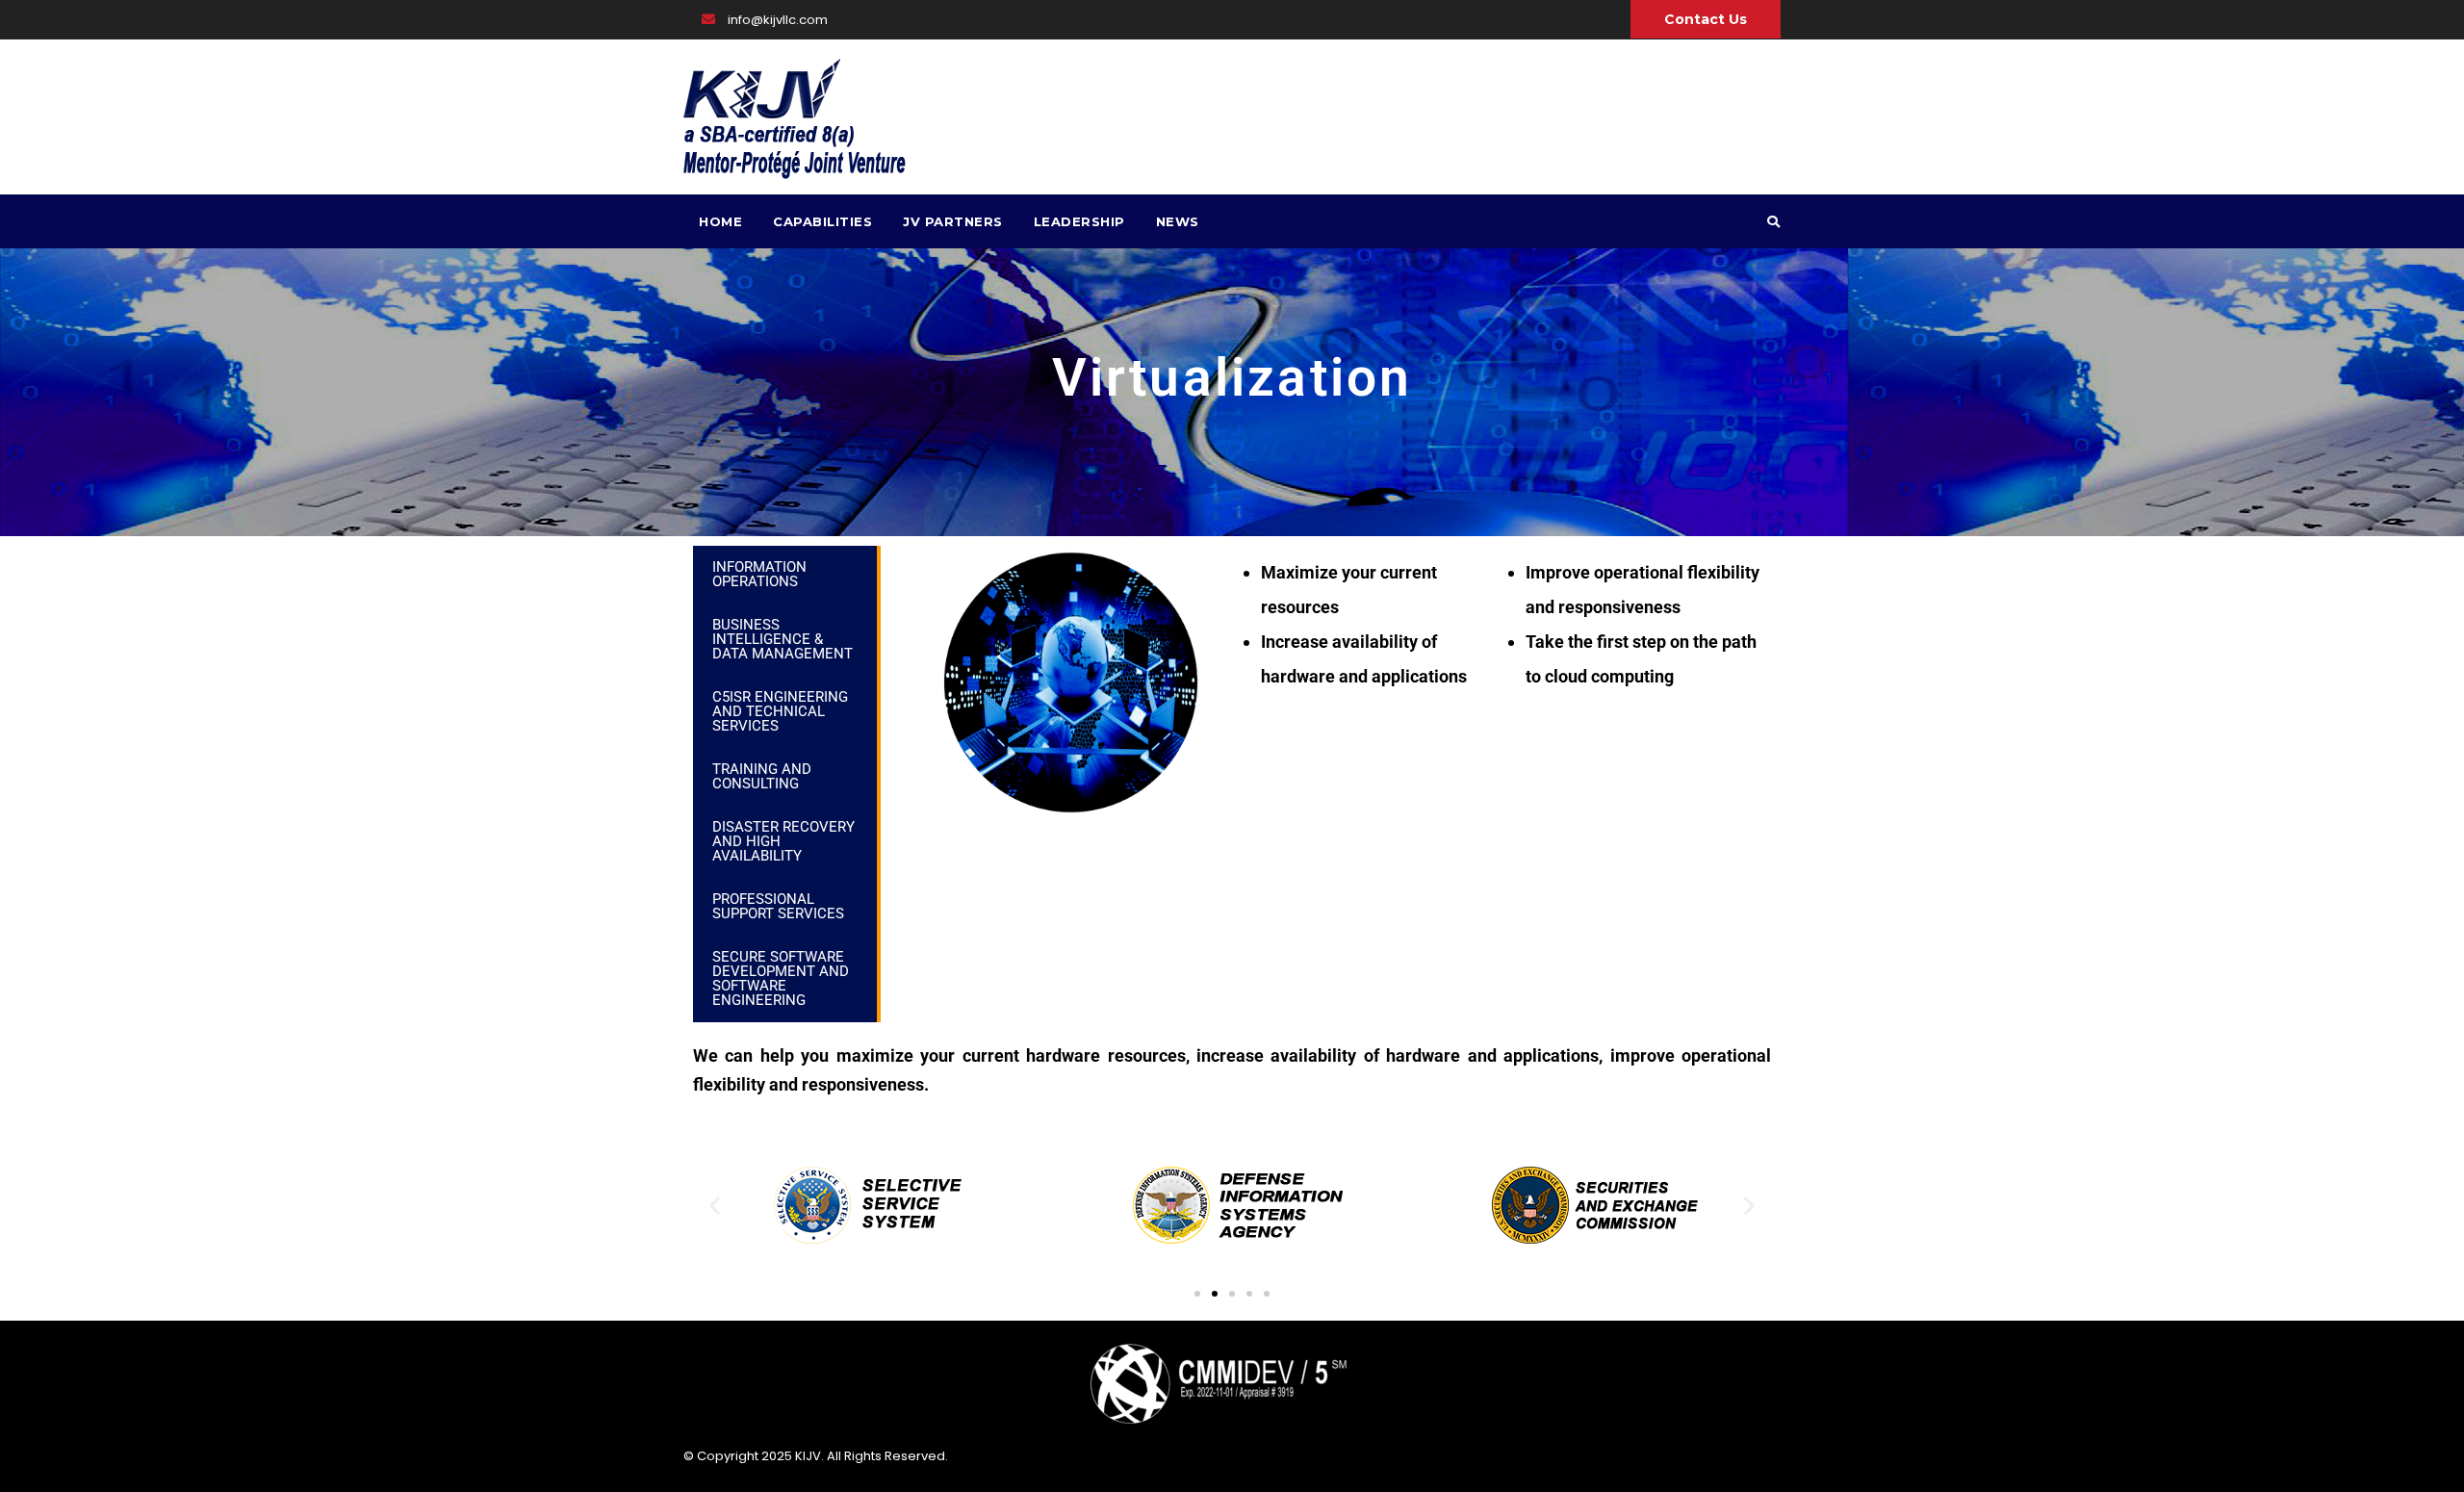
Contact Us (1706, 19)
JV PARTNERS (953, 221)
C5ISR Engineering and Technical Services (780, 711)
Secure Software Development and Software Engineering (781, 978)
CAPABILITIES (822, 221)
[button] (715, 1206)
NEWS (1178, 221)
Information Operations (759, 574)
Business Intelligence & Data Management (783, 639)
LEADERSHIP (1079, 221)
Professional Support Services (778, 906)
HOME (720, 221)
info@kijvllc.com (776, 20)
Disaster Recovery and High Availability (783, 841)
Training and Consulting (762, 776)
